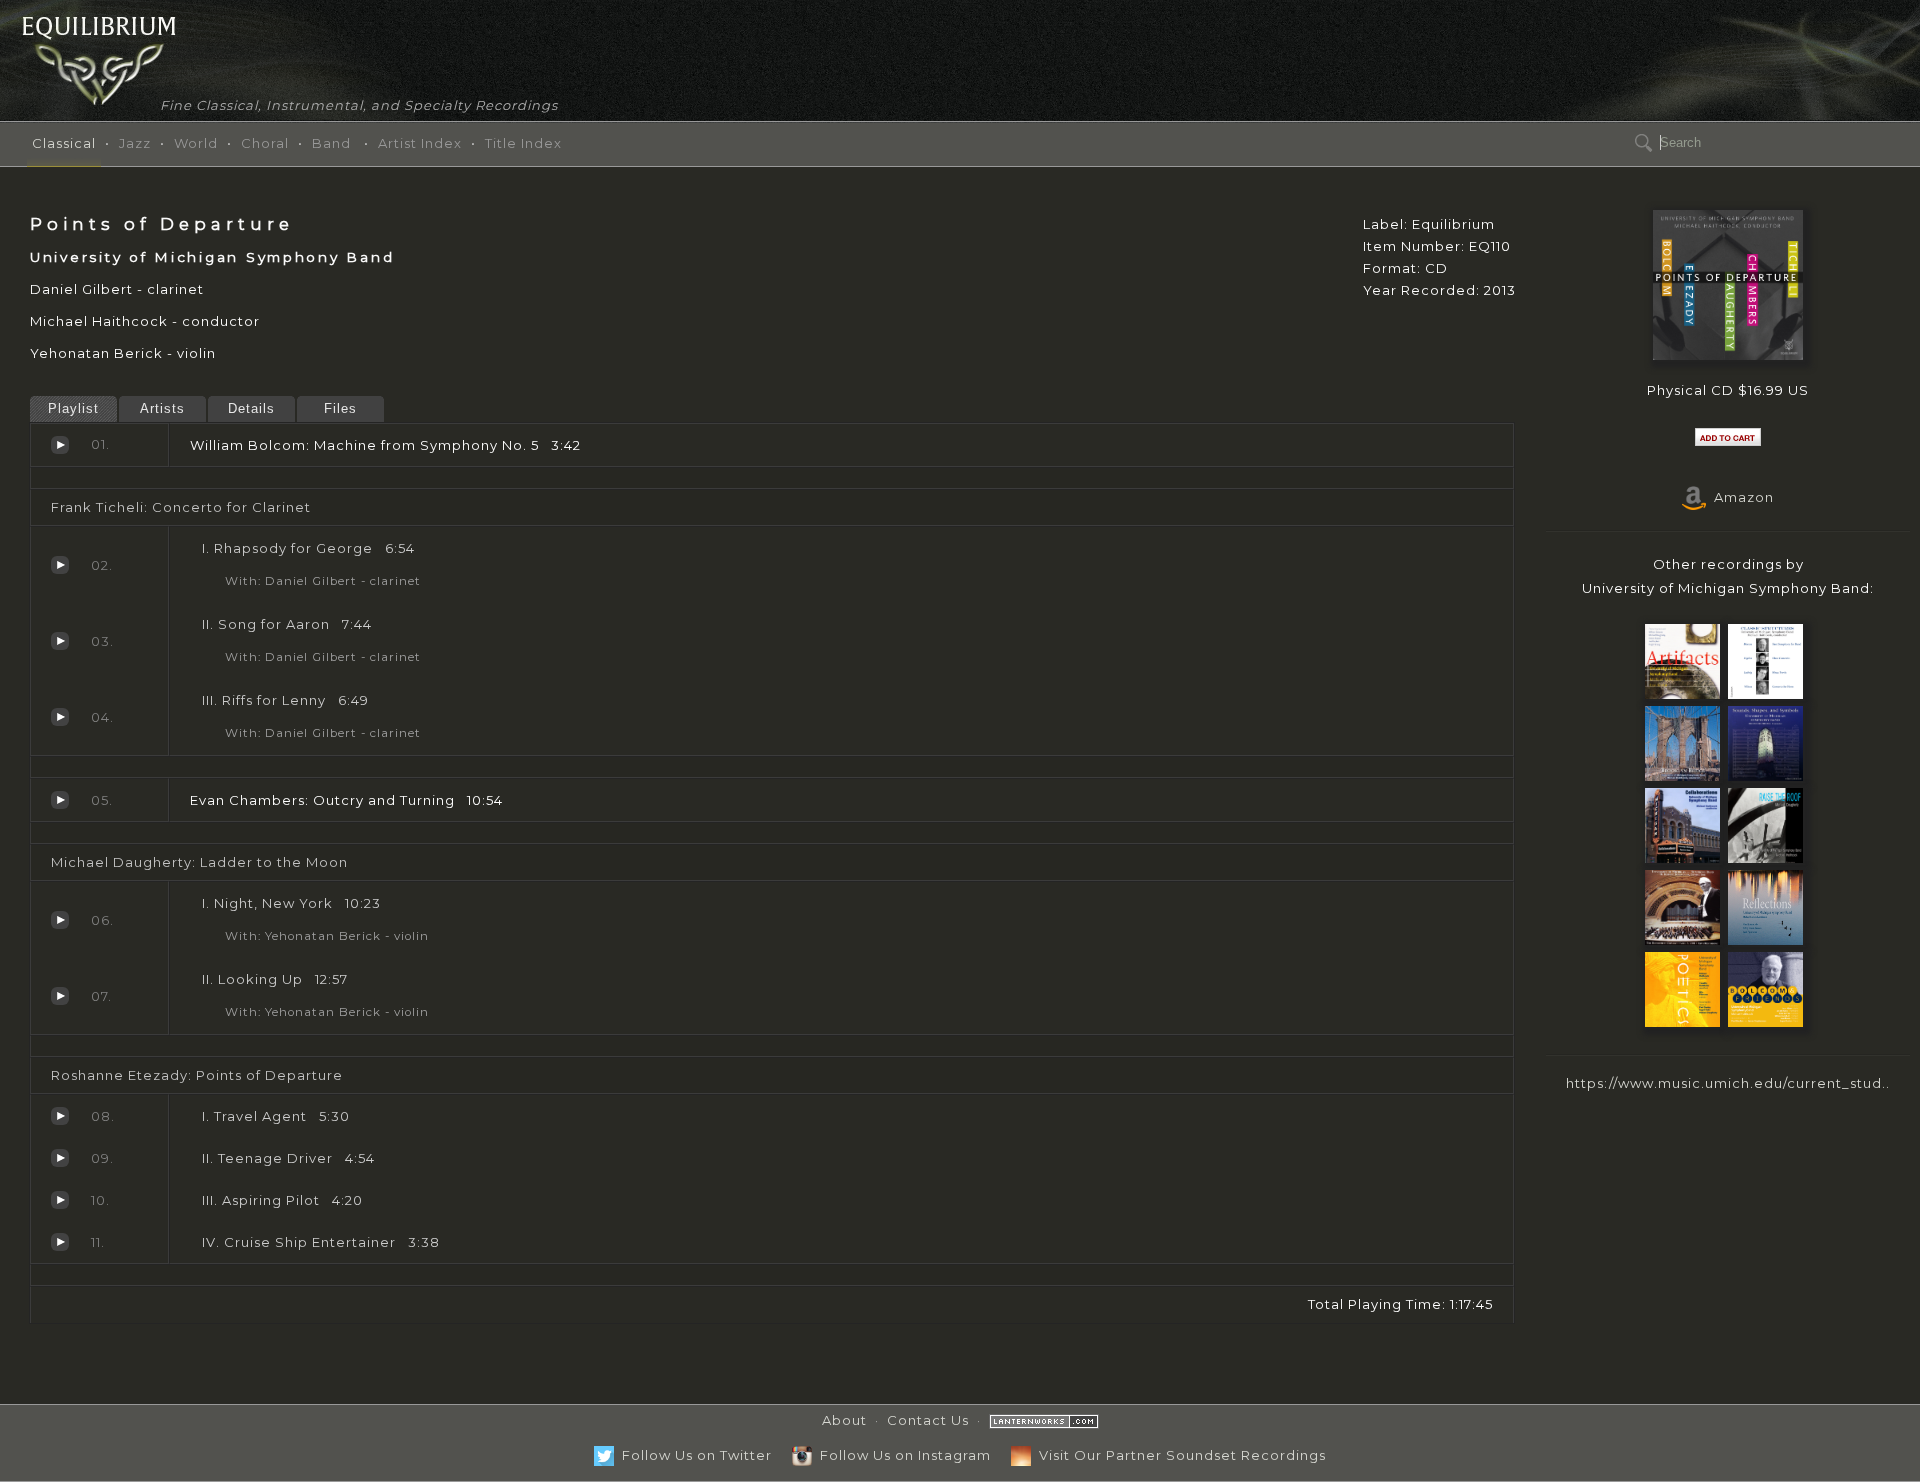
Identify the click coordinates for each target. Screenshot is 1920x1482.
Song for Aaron (60, 641)
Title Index (523, 143)
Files (340, 408)
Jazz (135, 143)
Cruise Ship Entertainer (60, 1242)
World (196, 143)
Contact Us (928, 1420)
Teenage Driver (60, 1158)
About (844, 1420)
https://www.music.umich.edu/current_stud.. (1728, 1083)
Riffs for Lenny (60, 717)
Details (251, 408)
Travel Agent (60, 1116)
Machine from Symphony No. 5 (60, 445)
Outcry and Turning (60, 800)
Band (331, 143)
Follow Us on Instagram (901, 1455)
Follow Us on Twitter (693, 1455)
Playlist (73, 408)
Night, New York (60, 920)
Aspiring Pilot (60, 1200)
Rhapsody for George (60, 565)
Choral (265, 143)
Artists (162, 408)
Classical (64, 143)
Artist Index (420, 143)
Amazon (1740, 497)
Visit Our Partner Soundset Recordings (1178, 1455)
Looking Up (60, 996)
